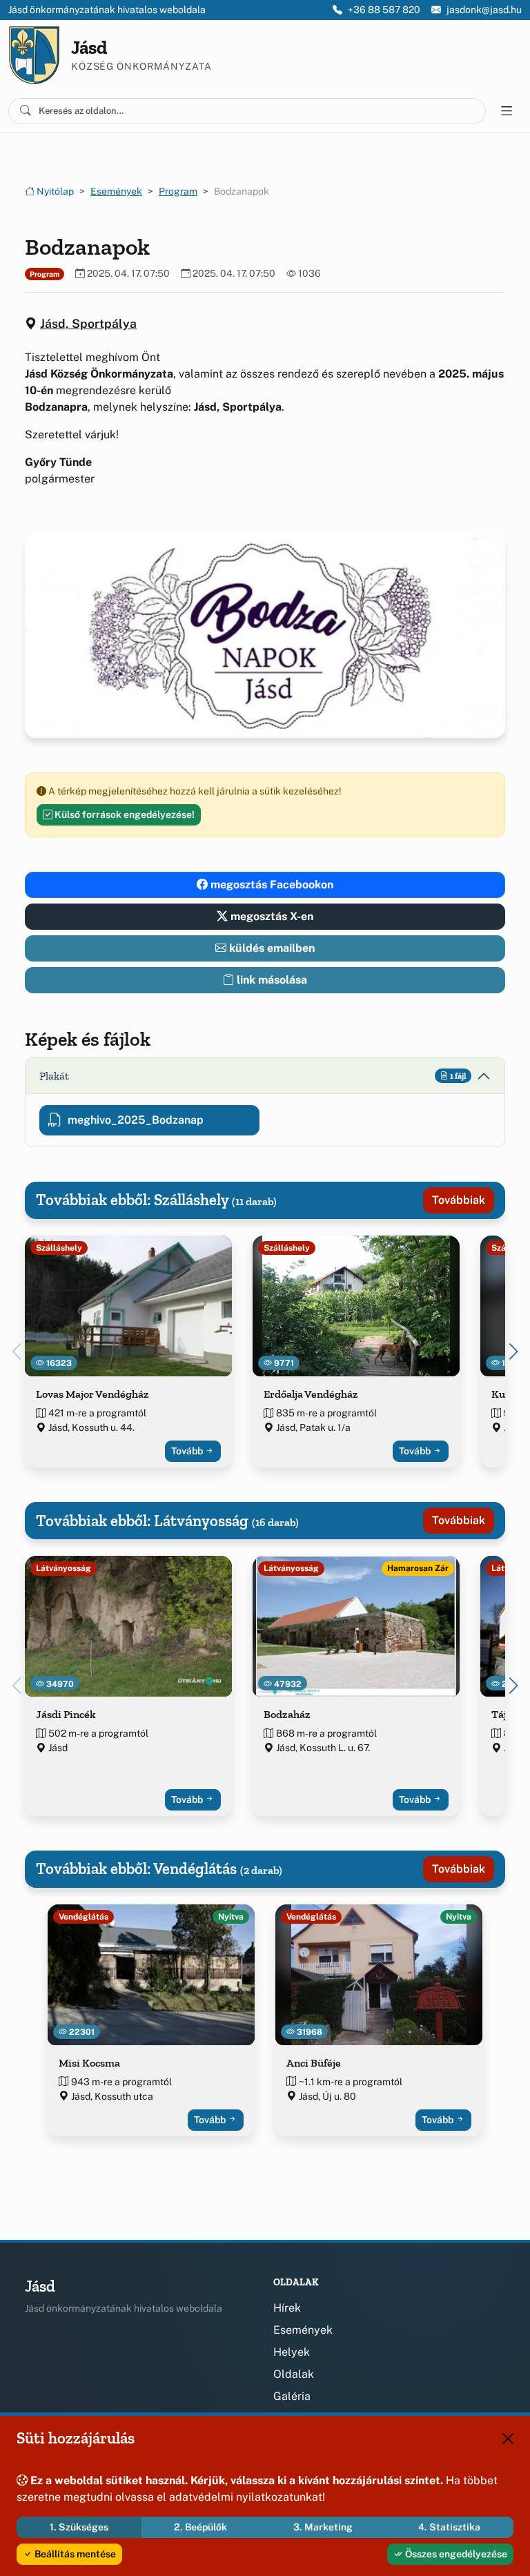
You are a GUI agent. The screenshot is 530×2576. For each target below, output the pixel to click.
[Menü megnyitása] (507, 111)
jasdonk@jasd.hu (484, 10)
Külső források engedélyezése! (124, 814)
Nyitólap (54, 191)
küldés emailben (271, 948)
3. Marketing (323, 2527)
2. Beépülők (200, 2527)
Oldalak (294, 2374)
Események (116, 191)
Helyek (292, 2352)
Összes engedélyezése (455, 2554)
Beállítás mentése (74, 2554)
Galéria (292, 2396)
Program (178, 191)
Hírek (287, 2308)
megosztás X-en (271, 916)
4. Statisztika (449, 2527)
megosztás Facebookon (271, 885)
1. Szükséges (79, 2527)
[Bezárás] (508, 2439)
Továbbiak (459, 1200)
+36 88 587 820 (384, 10)
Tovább (188, 1451)
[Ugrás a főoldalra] (34, 55)
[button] (513, 1352)
